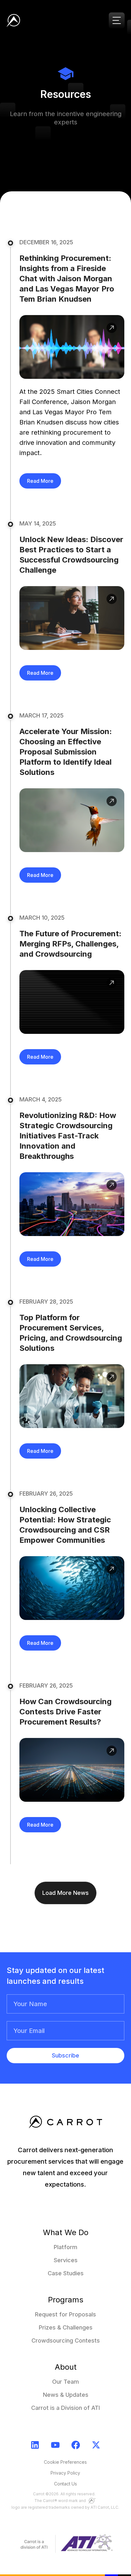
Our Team (65, 2382)
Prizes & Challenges (66, 2327)
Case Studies (66, 2273)
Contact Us (65, 2484)
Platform (65, 2247)
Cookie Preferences (65, 2462)
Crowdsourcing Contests (66, 2340)
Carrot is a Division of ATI (65, 2408)
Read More (40, 481)
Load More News (65, 1893)
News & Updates (66, 2395)
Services (66, 2260)
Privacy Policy (65, 2473)
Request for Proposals (65, 2314)
